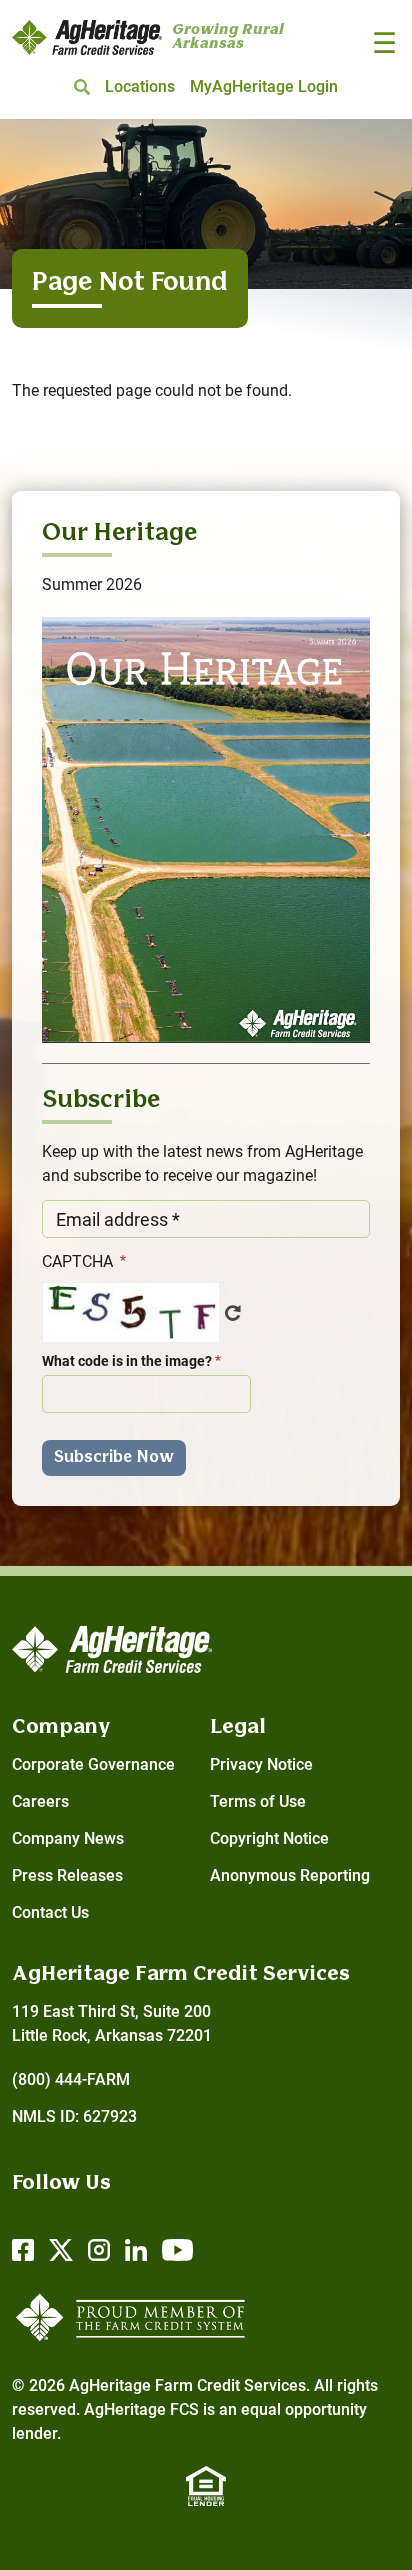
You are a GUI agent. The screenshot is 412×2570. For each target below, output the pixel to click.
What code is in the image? (127, 1361)
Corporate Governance (93, 1764)
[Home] (87, 37)
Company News (68, 1838)
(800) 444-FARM (71, 2079)
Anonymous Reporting (290, 1875)
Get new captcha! (233, 1313)
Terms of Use (258, 1801)
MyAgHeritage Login (264, 86)
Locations (140, 86)
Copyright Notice (269, 1838)
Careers (40, 1801)
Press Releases (67, 1875)
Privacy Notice (261, 1764)
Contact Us (50, 1912)
